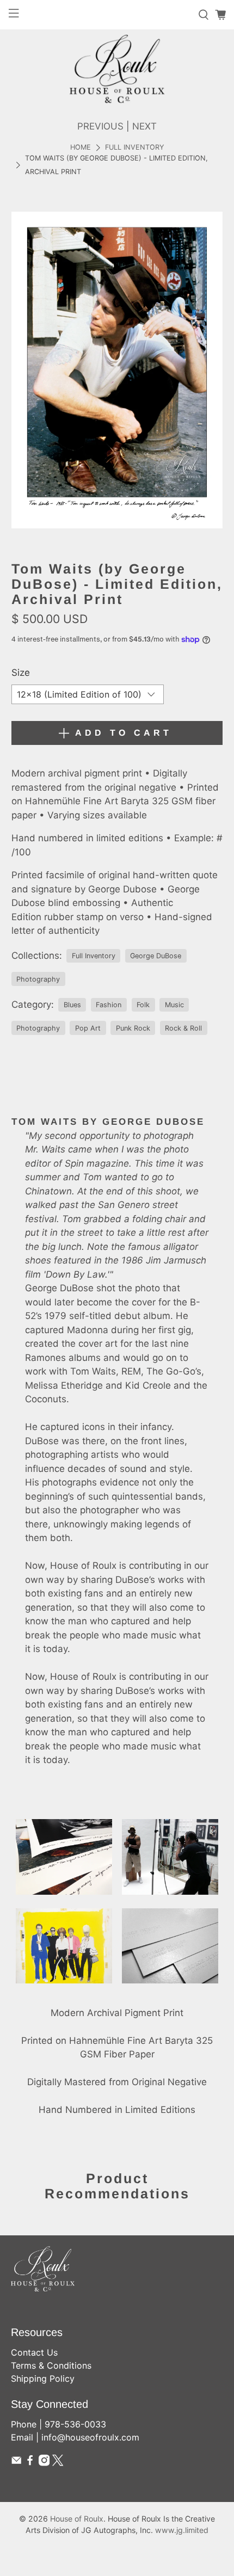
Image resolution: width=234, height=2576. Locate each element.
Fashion (109, 1005)
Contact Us (34, 2352)
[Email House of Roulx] (16, 2463)
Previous (100, 126)
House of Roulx (77, 2519)
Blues (72, 1005)
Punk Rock (133, 1028)
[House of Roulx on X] (58, 2463)
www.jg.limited (182, 2530)
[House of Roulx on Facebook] (30, 2463)
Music (174, 1005)
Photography (38, 979)
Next (144, 126)
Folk (143, 1005)
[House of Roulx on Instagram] (44, 2463)
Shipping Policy (43, 2378)
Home (81, 148)
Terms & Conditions (51, 2365)
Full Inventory (134, 148)
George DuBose (156, 956)
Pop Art (88, 1028)
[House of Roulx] (117, 69)
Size (21, 673)
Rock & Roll (183, 1028)
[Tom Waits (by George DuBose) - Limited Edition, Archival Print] (117, 370)
